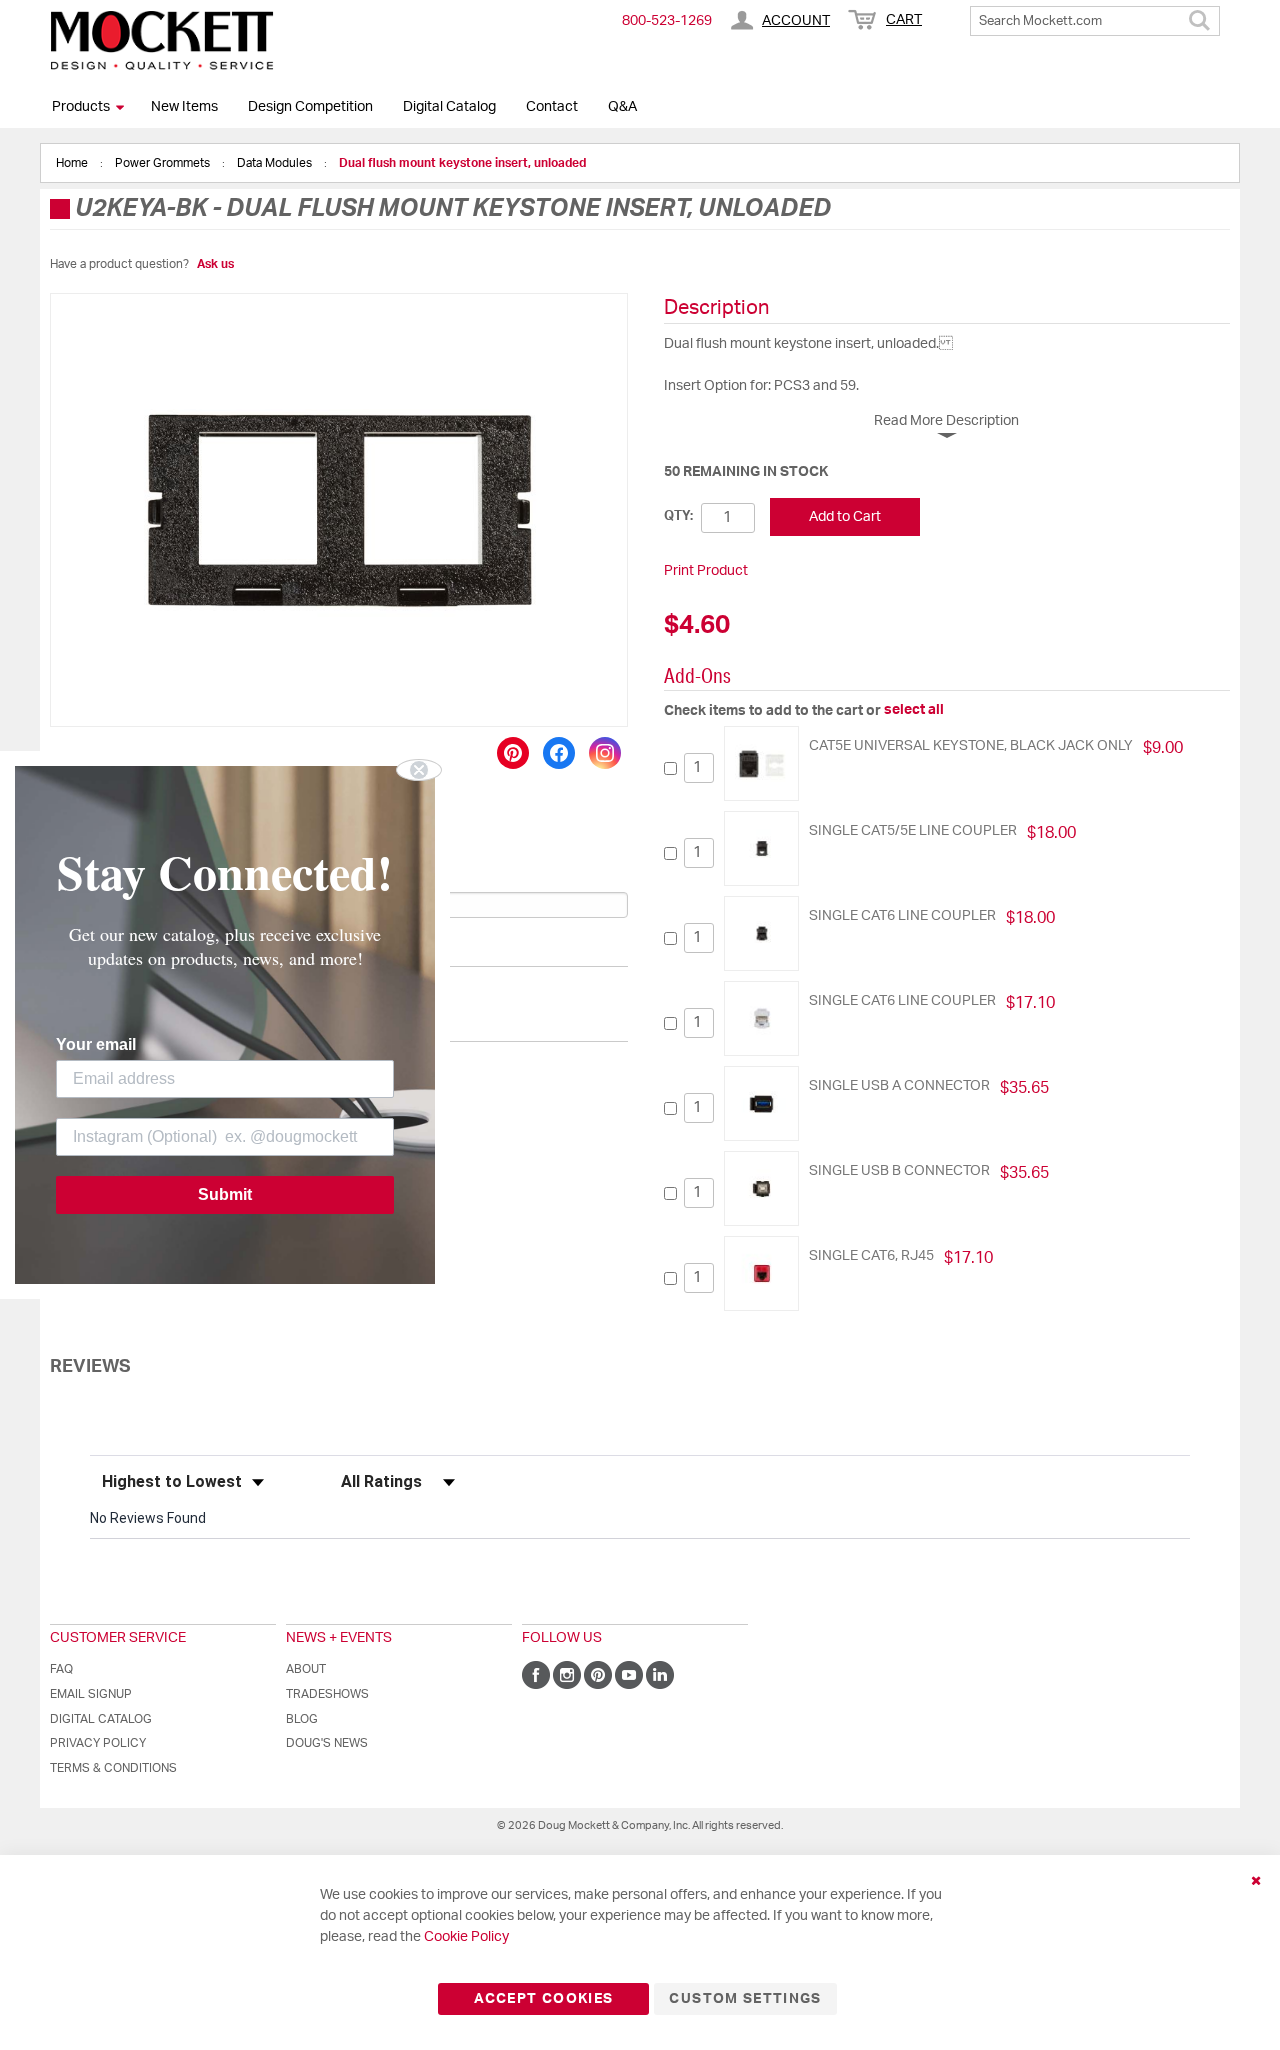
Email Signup (91, 1694)
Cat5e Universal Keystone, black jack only (971, 746)
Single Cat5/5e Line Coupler (913, 831)
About (306, 1669)
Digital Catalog (449, 107)
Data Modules (276, 163)
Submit (225, 1194)
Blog (302, 1719)
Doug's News (327, 1743)
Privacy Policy (98, 1743)
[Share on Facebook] (559, 753)
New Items (184, 107)
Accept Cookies (543, 1999)
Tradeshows (327, 1694)
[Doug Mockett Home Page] (162, 40)
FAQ (61, 1669)
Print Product (706, 571)
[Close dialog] (419, 770)
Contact (552, 107)
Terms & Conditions (113, 1768)
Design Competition (310, 107)
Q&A (622, 107)
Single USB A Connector (899, 1086)
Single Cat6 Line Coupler (902, 916)
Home (73, 163)
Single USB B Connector (899, 1171)
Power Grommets (164, 163)
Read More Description (946, 421)
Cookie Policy (466, 1937)
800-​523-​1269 (667, 21)
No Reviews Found (148, 1518)
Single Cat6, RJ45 (871, 1256)
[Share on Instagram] (605, 753)
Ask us (215, 264)
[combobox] (1095, 21)
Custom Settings (745, 1999)
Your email (96, 1044)
